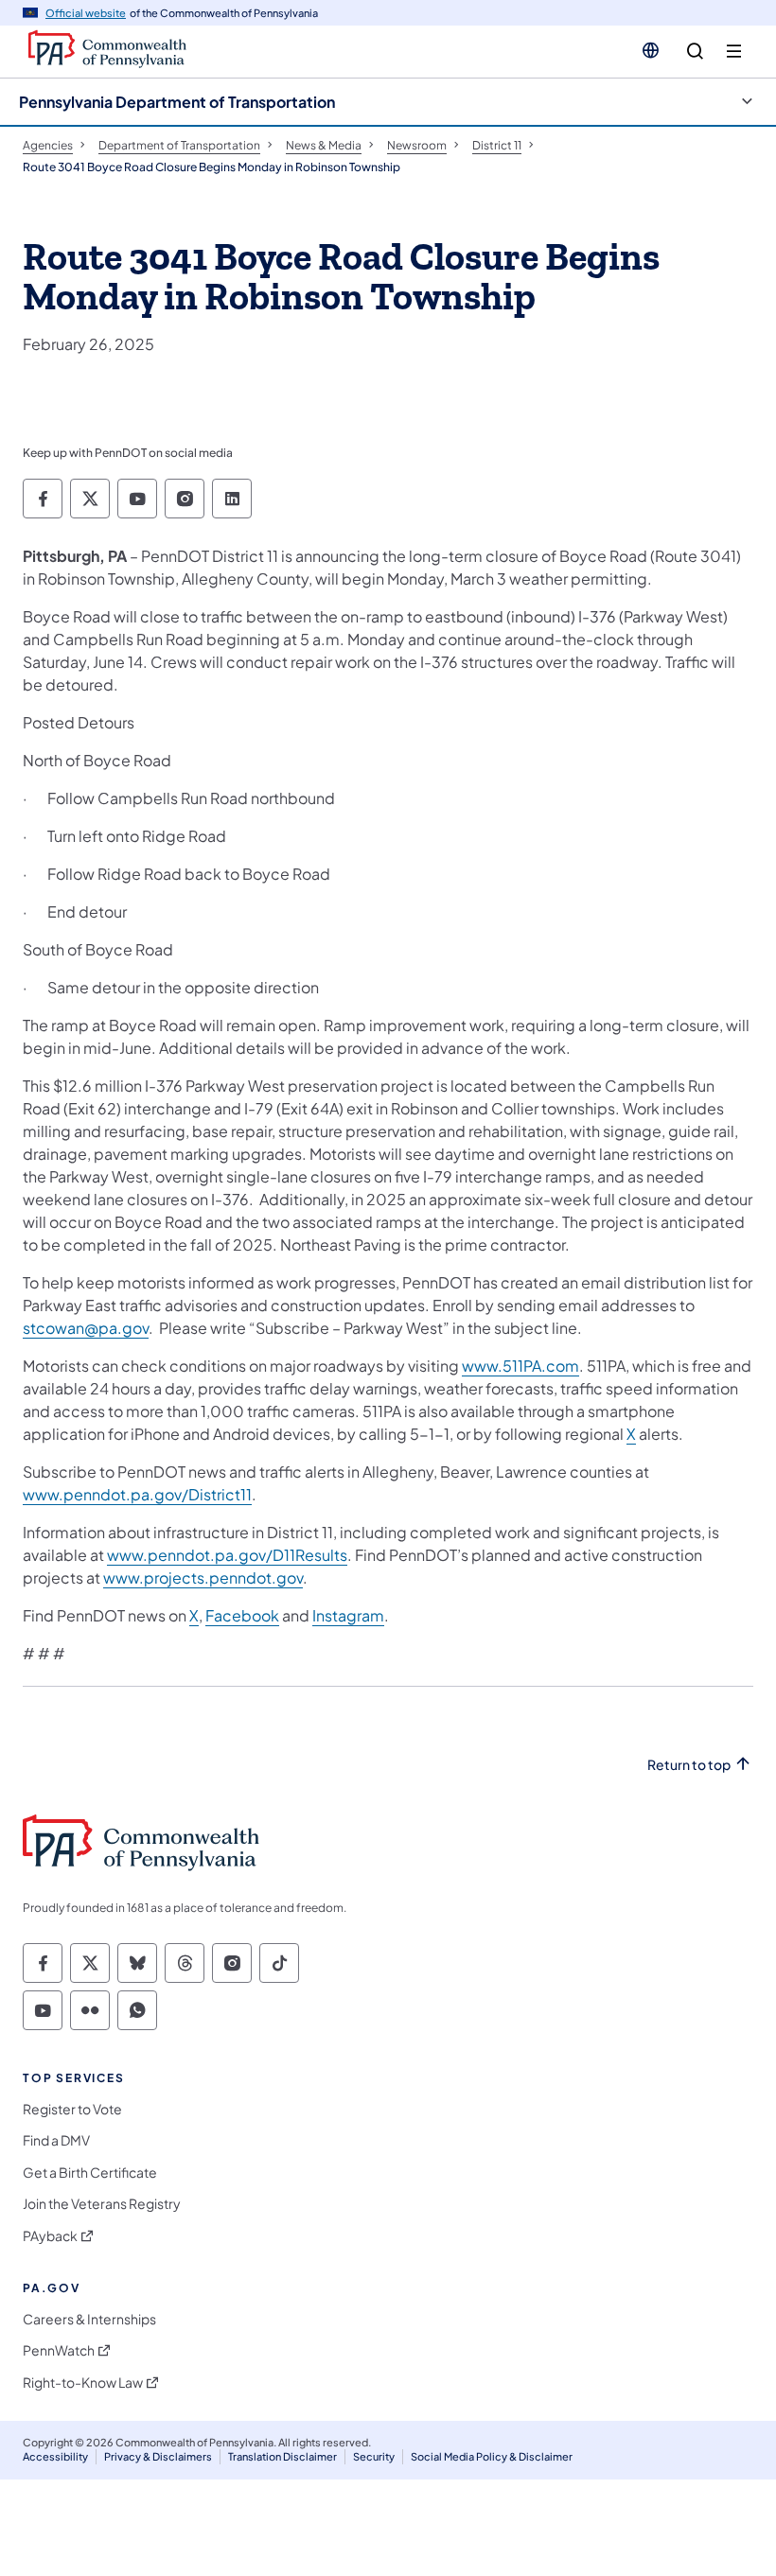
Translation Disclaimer (282, 2456)
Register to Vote (72, 2109)
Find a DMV (56, 2140)
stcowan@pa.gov (86, 1328)
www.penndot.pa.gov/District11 (137, 1494)
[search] (695, 52)
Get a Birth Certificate (90, 2173)
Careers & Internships (89, 2319)
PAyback (50, 2236)
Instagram (348, 1615)
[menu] (734, 52)
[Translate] (651, 50)
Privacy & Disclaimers (158, 2456)
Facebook (242, 1615)
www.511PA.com (520, 1366)
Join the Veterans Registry (102, 2204)
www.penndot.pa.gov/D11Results (227, 1555)
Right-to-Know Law (83, 2383)
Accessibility (55, 2456)
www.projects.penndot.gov (203, 1577)
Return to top (689, 1765)
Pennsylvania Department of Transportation (177, 102)
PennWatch (59, 2350)
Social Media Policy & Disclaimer (492, 2456)
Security (374, 2456)
